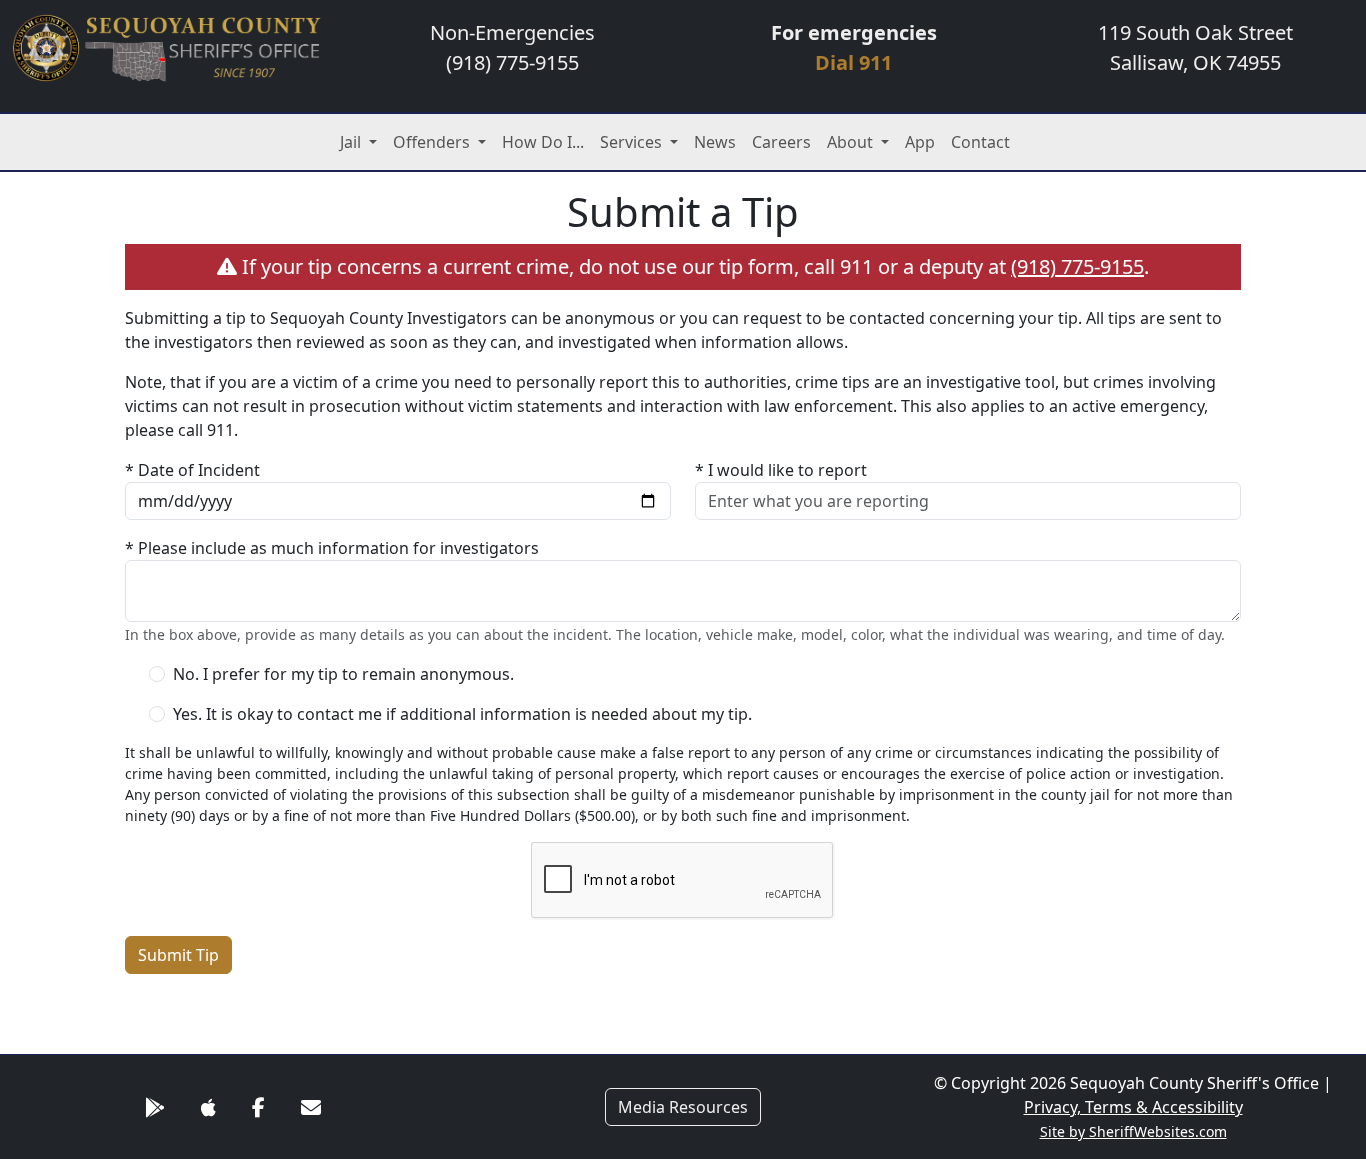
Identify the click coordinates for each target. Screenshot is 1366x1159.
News (715, 142)
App (920, 142)
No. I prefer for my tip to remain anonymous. (343, 674)
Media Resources (683, 1107)
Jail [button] (352, 142)
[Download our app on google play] (155, 1107)
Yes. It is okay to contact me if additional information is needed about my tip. (462, 714)
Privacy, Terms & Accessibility (1133, 1107)
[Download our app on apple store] (208, 1107)
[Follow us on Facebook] (258, 1107)
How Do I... (543, 142)
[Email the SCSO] (311, 1107)
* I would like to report (781, 470)
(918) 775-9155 (1077, 266)
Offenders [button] (433, 142)
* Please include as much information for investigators (332, 548)
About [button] (852, 142)
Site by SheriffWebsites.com (1133, 1131)
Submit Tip (178, 955)
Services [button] (633, 142)
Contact (980, 142)
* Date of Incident (192, 470)
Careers (781, 142)
